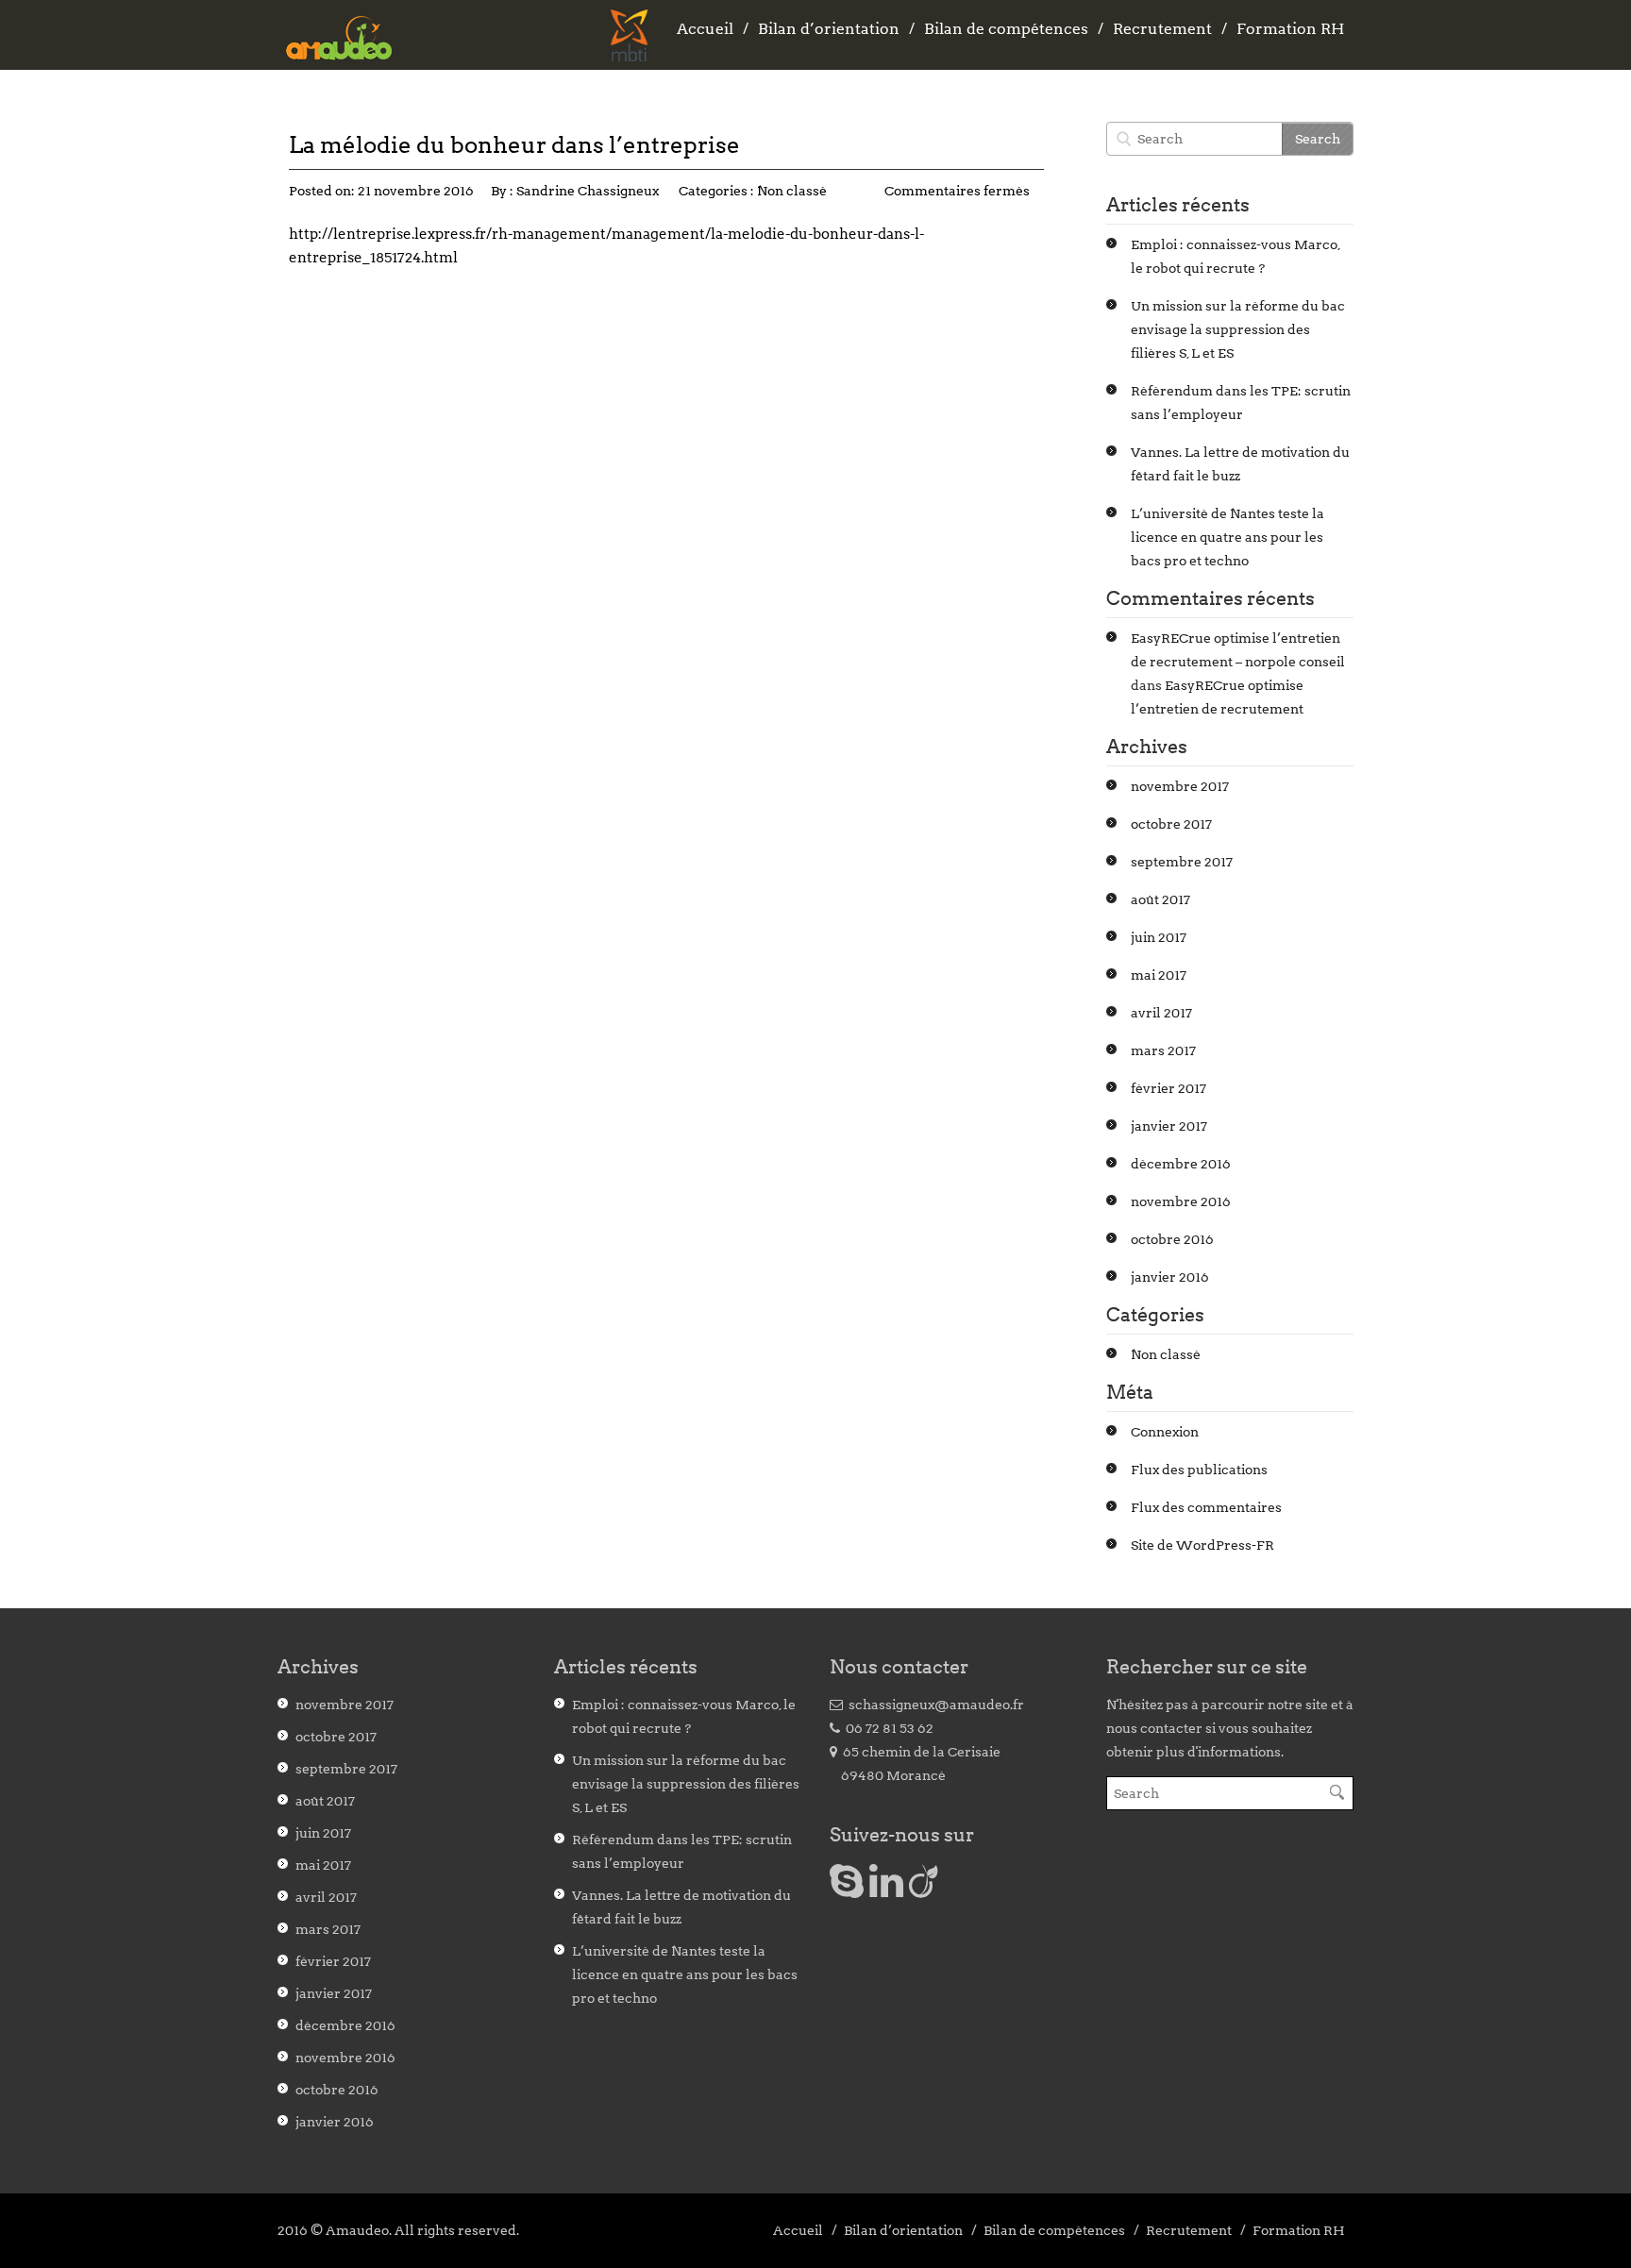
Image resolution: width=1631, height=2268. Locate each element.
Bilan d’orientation (829, 29)
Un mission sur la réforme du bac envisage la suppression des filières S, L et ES (1238, 329)
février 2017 (1169, 1088)
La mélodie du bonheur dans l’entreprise (514, 145)
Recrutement (1162, 29)
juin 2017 (1159, 937)
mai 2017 (1159, 975)
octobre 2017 (1171, 824)
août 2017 (1160, 899)
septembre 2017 (1182, 862)
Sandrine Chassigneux (588, 191)
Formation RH (1290, 29)
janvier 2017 (1169, 1126)
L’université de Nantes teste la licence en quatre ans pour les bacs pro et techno (1227, 537)
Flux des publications (1199, 1470)
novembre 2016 (1181, 1201)
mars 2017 (1163, 1050)
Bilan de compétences (1006, 29)
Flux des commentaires (1206, 1507)
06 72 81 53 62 (887, 1728)
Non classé (792, 191)
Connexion (1165, 1432)
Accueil (705, 29)
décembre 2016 (1181, 1164)
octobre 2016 (1172, 1239)
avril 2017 (1161, 1013)
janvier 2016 (1170, 1277)
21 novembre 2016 (416, 191)
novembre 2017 (1180, 786)
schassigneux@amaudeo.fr (933, 1705)
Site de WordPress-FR (1202, 1545)
